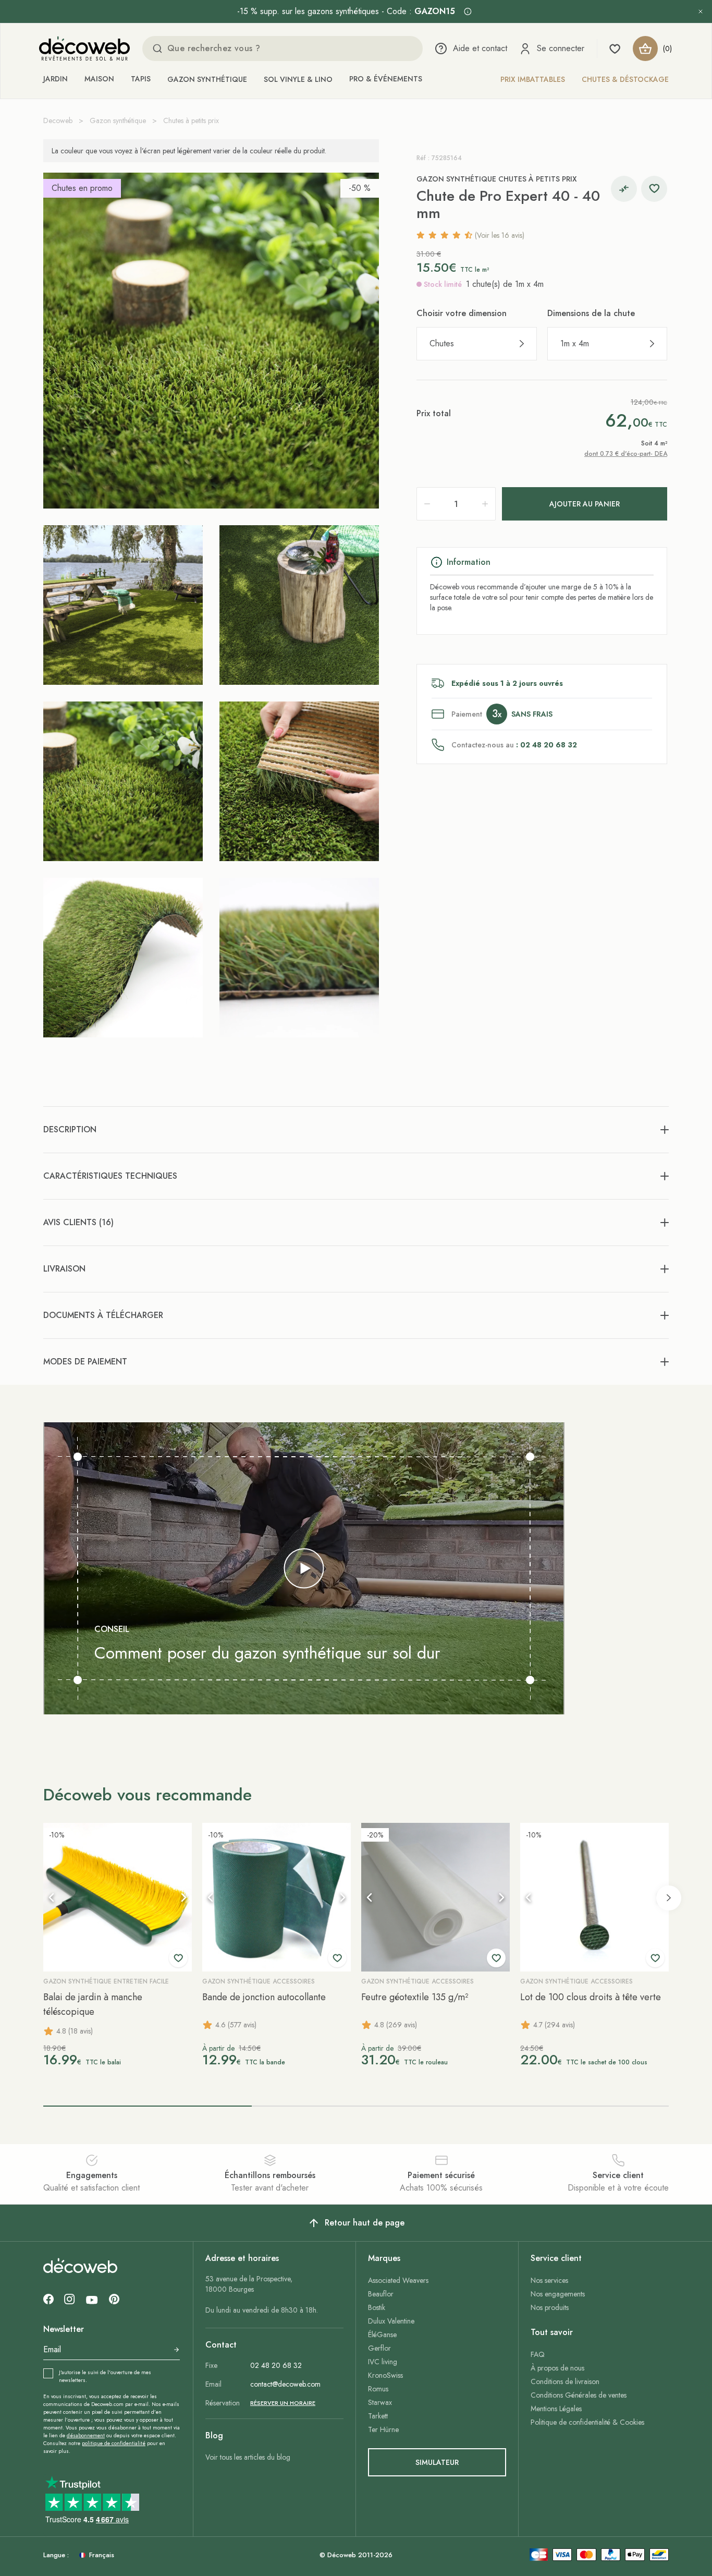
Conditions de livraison (565, 2381)
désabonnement (86, 2435)
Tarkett (378, 2416)
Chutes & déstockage (625, 79)
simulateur (437, 2462)
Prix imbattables (533, 79)
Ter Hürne (383, 2429)
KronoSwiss (385, 2375)
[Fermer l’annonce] (701, 11)
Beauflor (381, 2294)
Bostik (377, 2307)
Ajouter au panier (585, 504)
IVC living (383, 2362)
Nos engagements (558, 2294)
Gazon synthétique (207, 79)
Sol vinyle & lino (298, 79)
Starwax (380, 2402)
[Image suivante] (183, 1897)
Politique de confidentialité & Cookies (587, 2422)
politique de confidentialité (114, 2443)
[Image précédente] (52, 1897)
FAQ (538, 2354)
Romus (378, 2389)
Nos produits (550, 2307)
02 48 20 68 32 (276, 2365)
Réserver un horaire (283, 2403)
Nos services (549, 2280)
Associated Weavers (398, 2280)
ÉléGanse (382, 2335)
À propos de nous (557, 2368)
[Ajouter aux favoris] (654, 189)
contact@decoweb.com (285, 2384)
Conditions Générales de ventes (579, 2395)
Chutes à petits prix (191, 120)
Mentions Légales (556, 2409)
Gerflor (379, 2348)
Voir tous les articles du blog (248, 2457)
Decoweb (58, 120)
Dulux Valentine (391, 2321)
